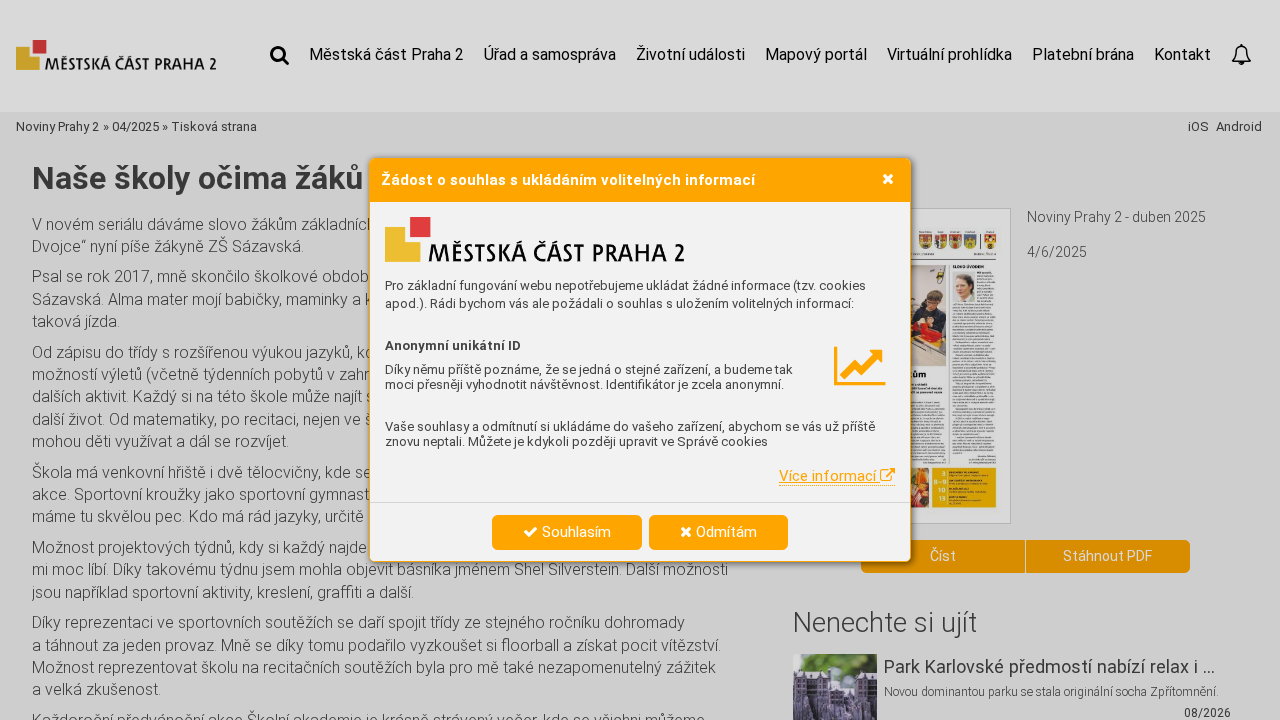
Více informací (829, 476)
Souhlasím (574, 532)
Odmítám (724, 532)
